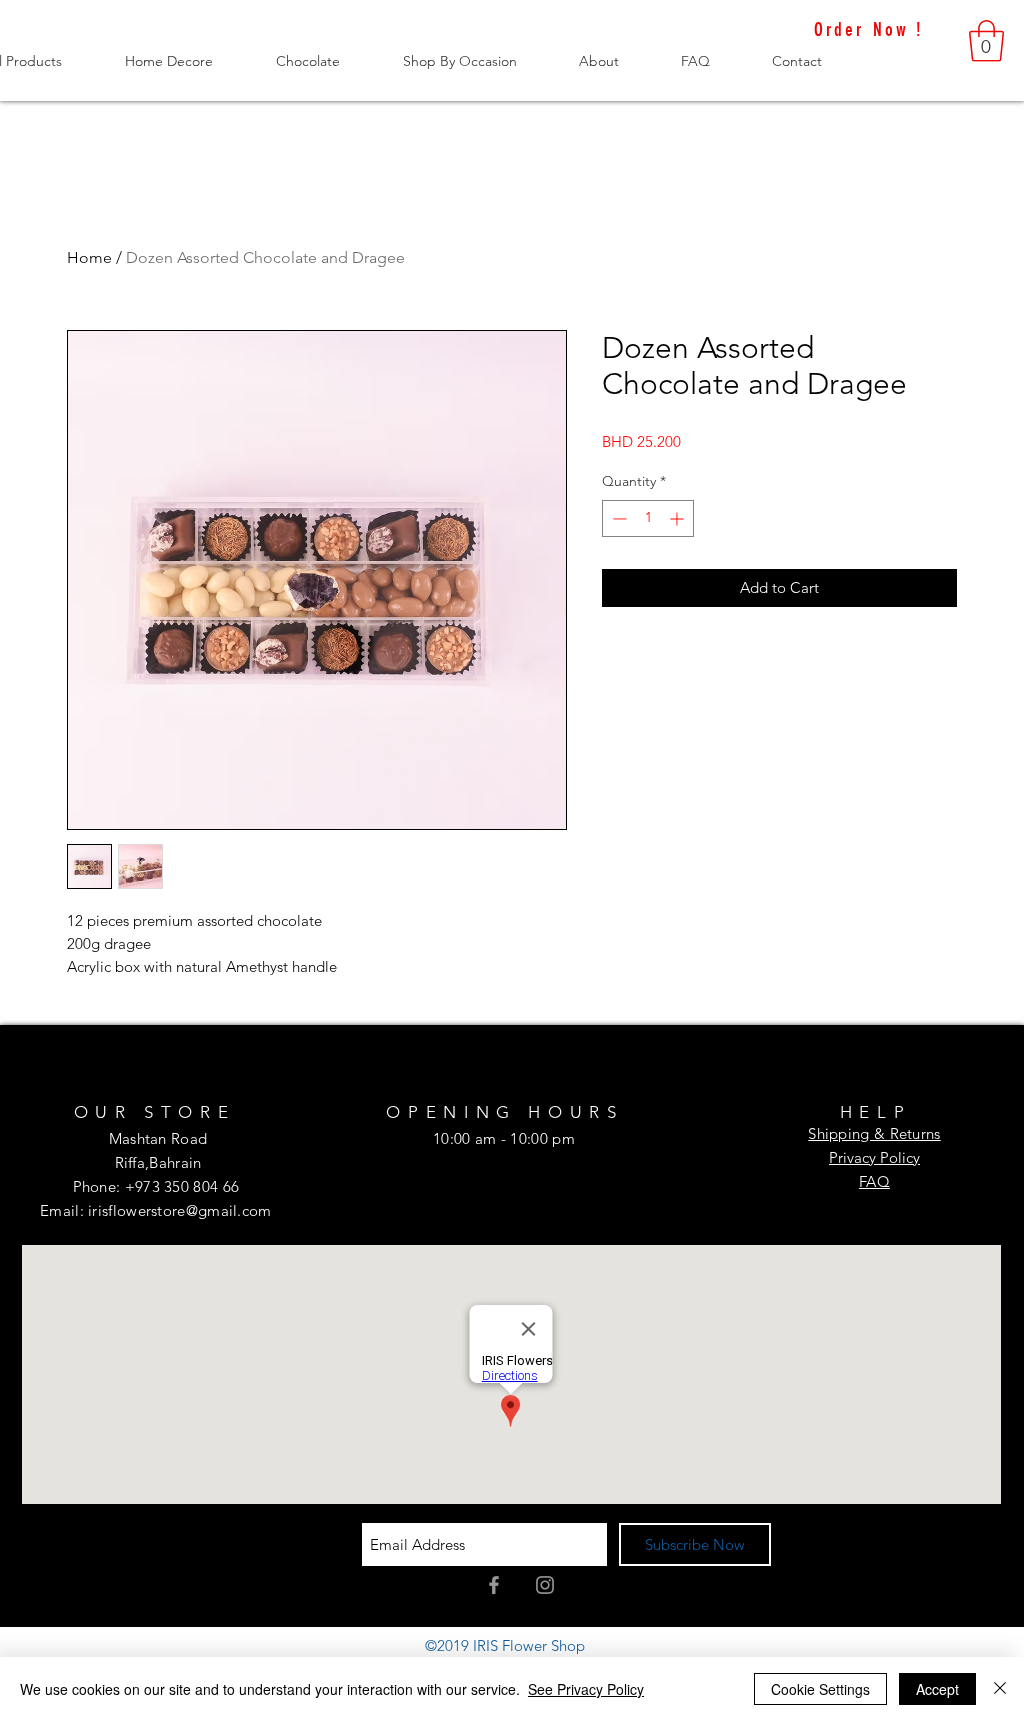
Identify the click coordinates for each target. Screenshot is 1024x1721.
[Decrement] (617, 518)
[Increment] (678, 518)
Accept (937, 1689)
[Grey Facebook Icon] (494, 1585)
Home (89, 257)
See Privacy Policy (586, 1689)
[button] (986, 41)
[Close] (1000, 1689)
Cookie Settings (820, 1689)
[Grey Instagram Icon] (545, 1585)
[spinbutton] (648, 518)
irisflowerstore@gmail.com (180, 1210)
